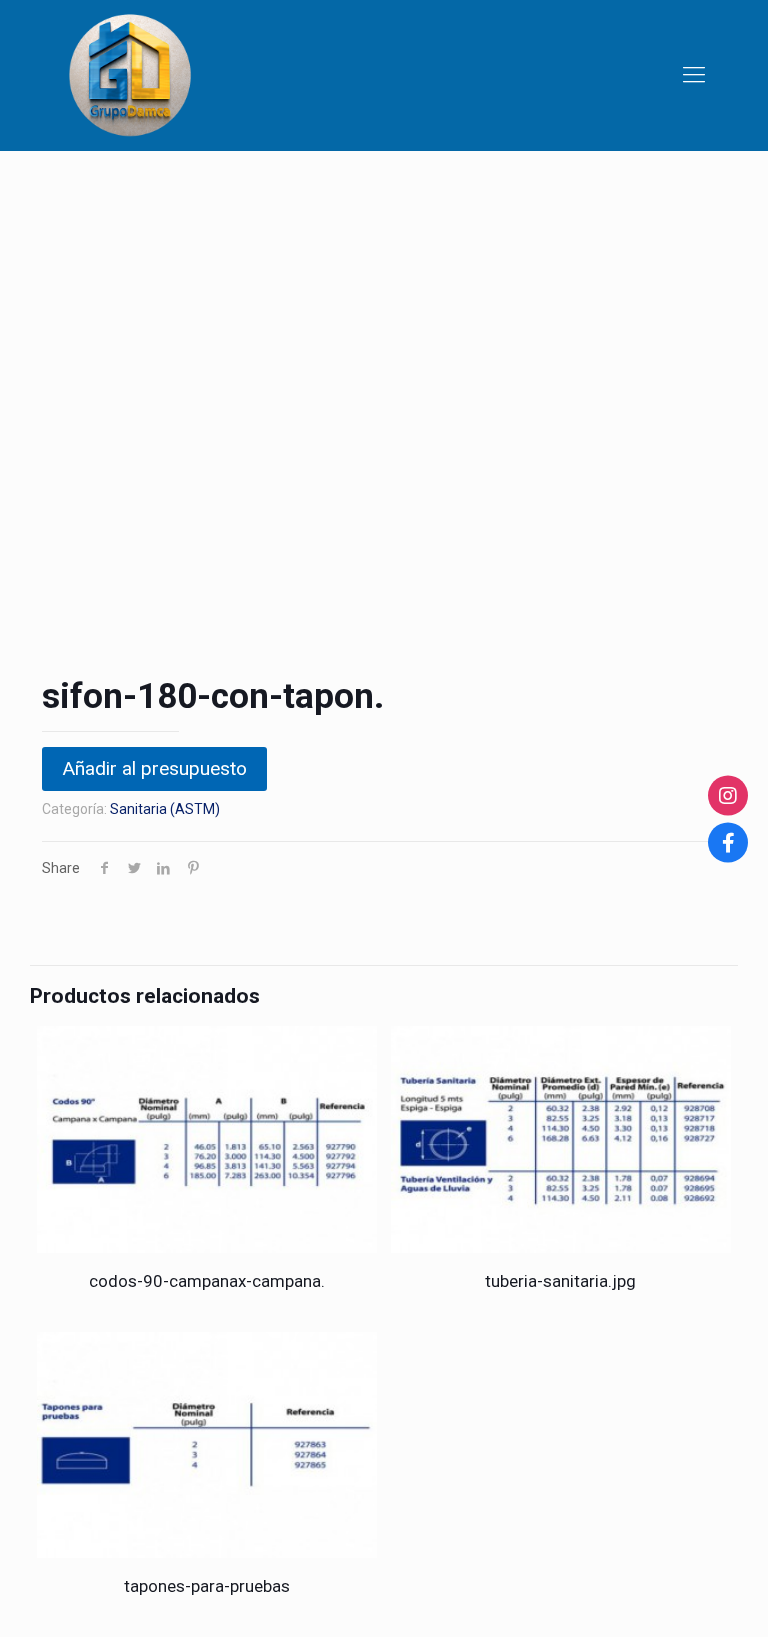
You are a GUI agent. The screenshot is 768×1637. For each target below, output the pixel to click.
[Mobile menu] (694, 75)
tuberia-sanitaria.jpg (560, 1281)
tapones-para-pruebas (207, 1586)
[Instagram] (728, 795)
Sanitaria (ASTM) (165, 809)
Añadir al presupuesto (154, 768)
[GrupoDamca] (129, 75)
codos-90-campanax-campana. (207, 1281)
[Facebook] (728, 842)
